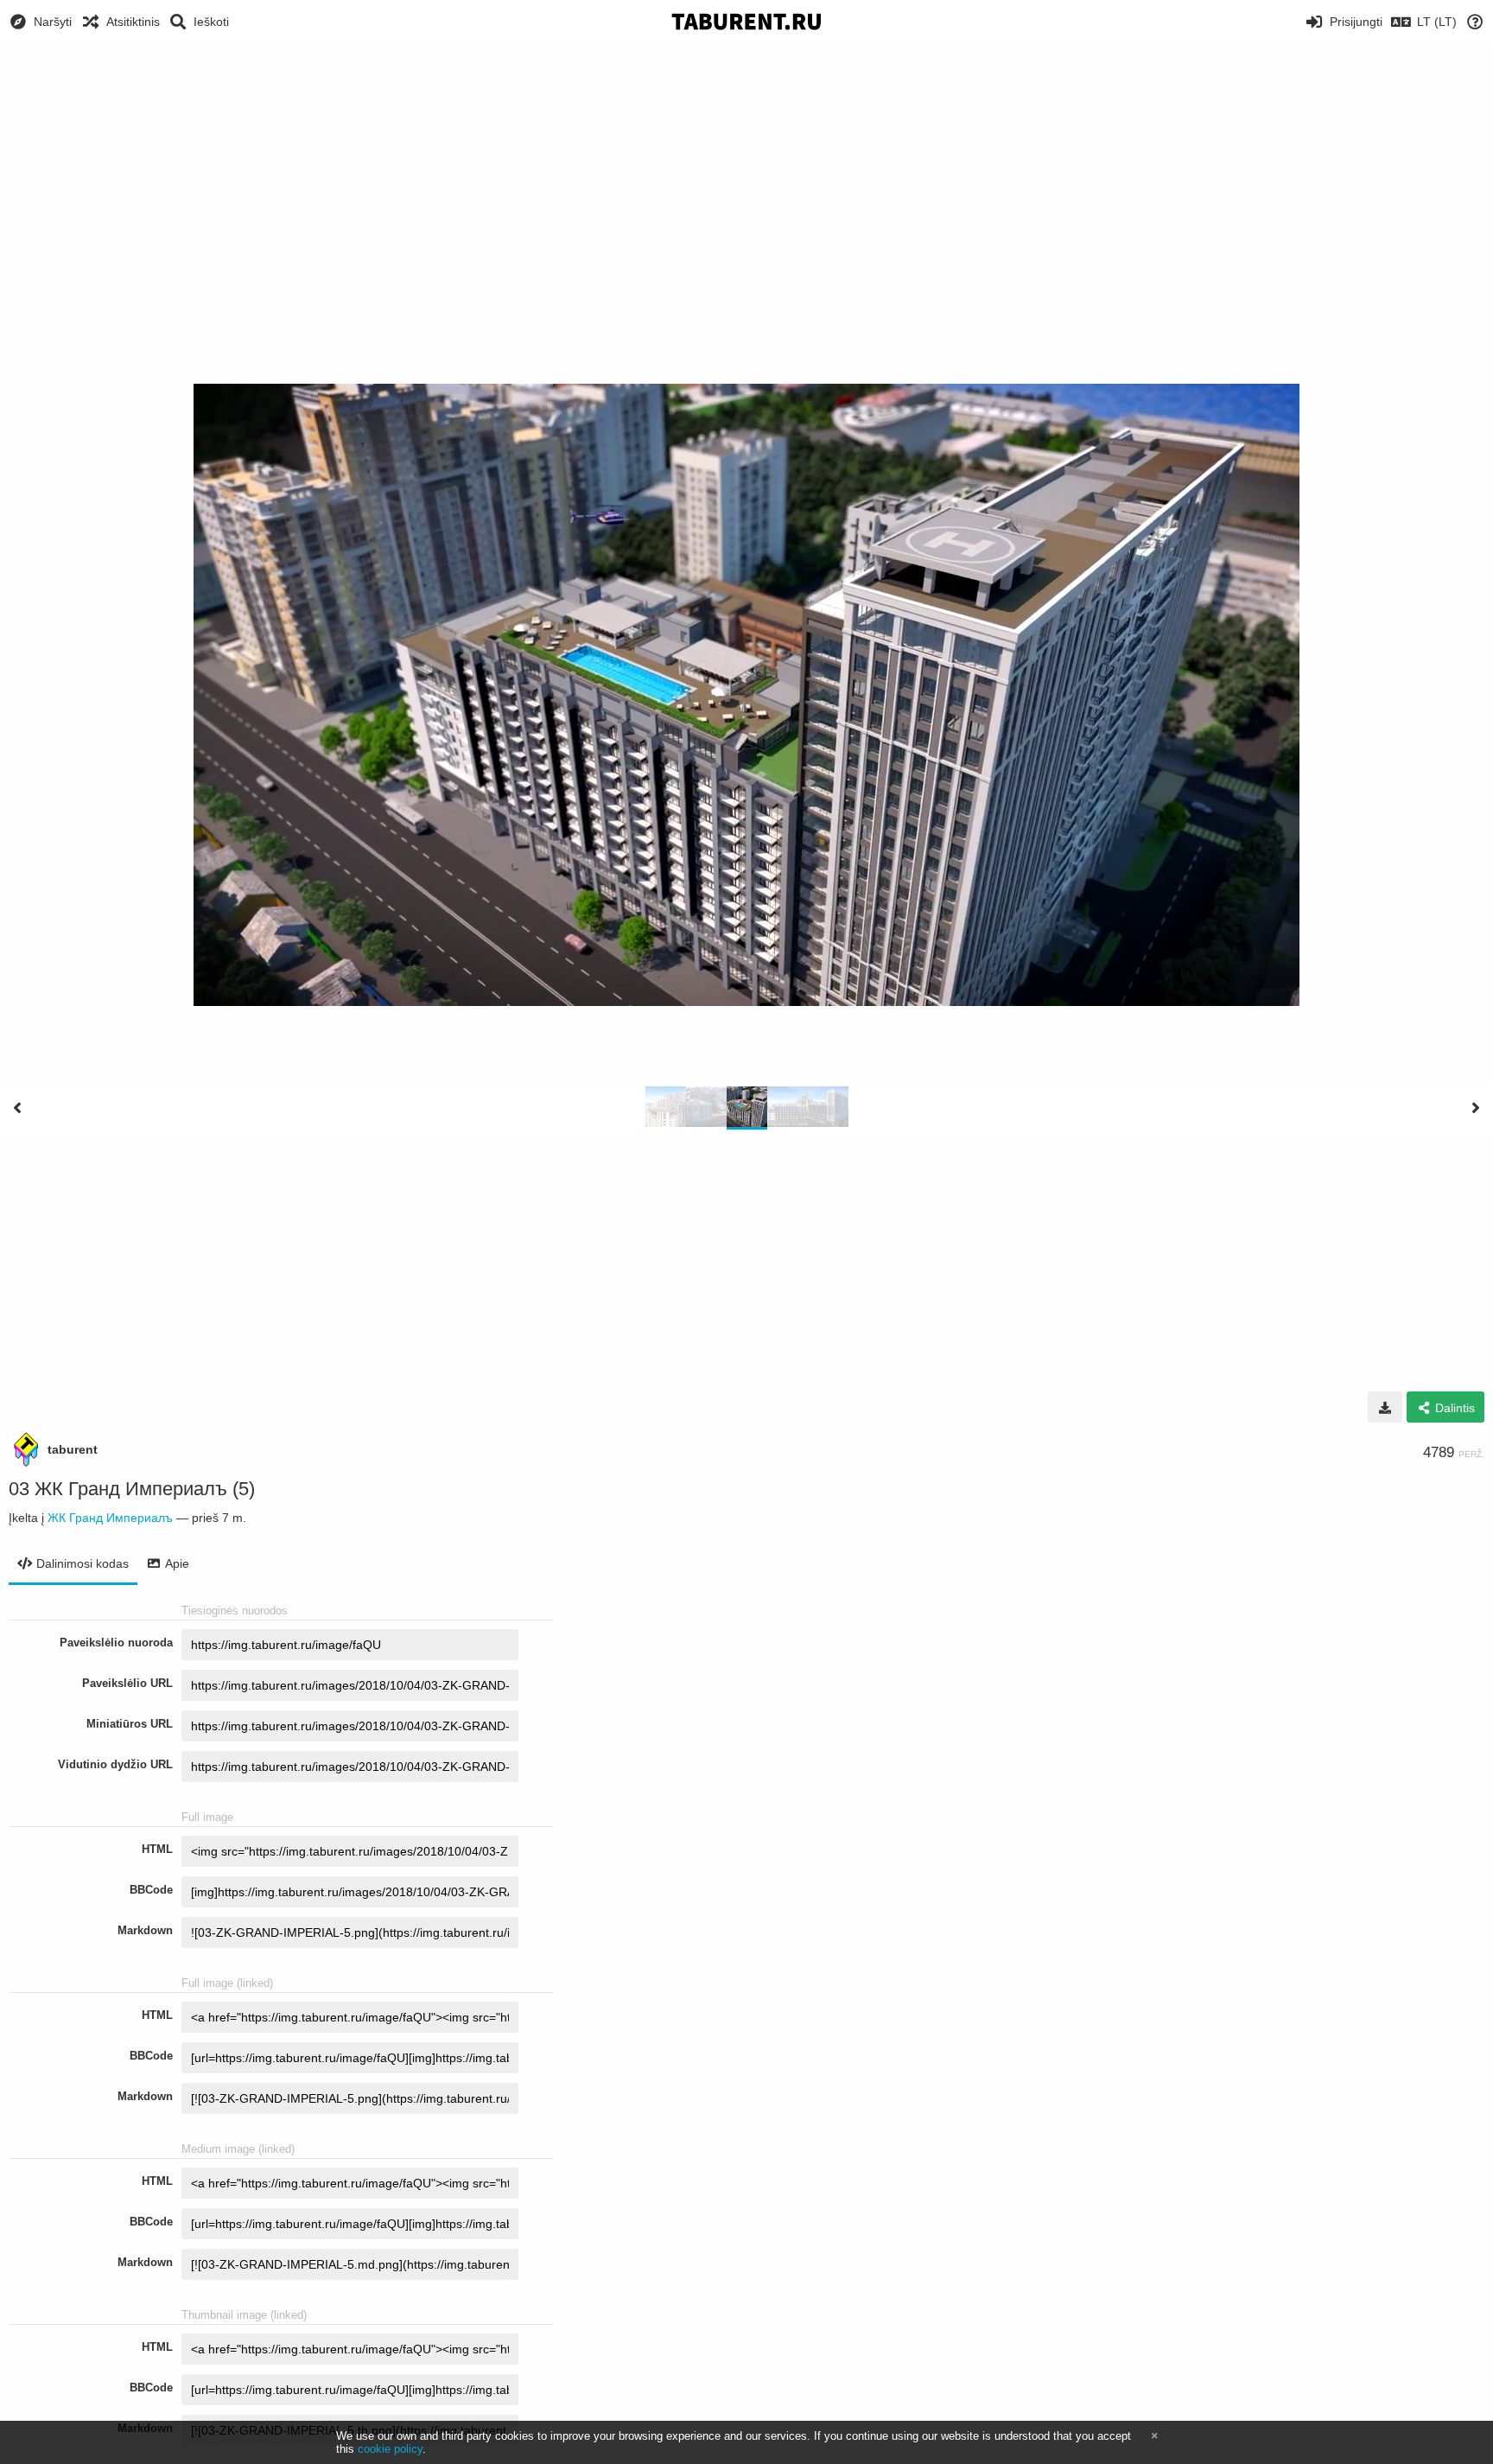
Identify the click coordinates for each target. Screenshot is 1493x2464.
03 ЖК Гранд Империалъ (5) (132, 1489)
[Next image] (1476, 1108)
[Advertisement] (746, 173)
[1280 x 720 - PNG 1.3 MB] (1385, 1407)
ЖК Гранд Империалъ (110, 1518)
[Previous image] (17, 1108)
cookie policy (390, 2449)
